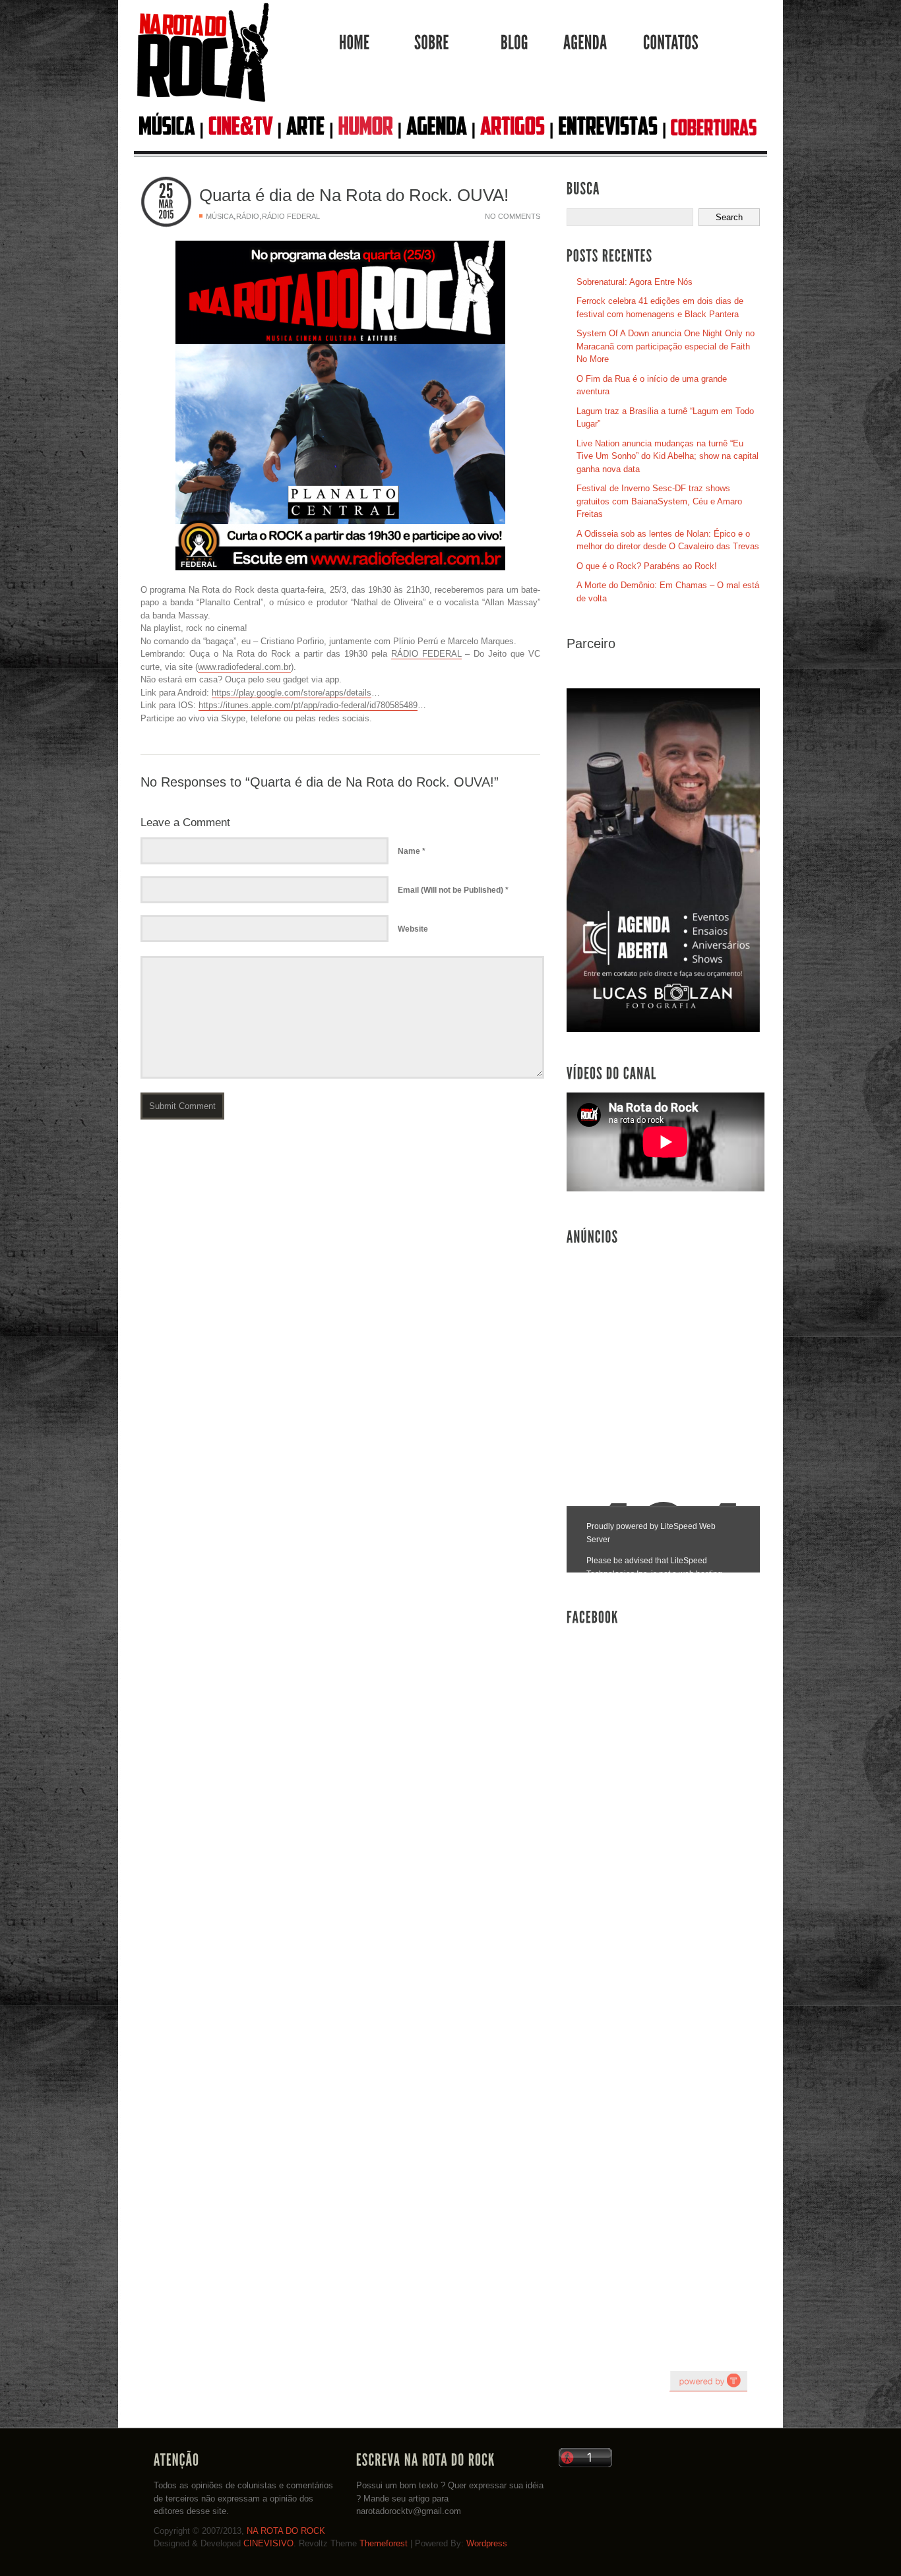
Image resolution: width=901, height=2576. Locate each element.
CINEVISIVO (268, 2543)
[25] (166, 192)
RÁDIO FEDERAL (426, 654)
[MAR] (166, 204)
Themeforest (384, 2543)
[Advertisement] (666, 1352)
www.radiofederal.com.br (244, 667)
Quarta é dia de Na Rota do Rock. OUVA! (354, 195)
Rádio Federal (291, 216)
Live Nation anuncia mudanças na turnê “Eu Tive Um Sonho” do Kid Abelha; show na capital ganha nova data (668, 456)
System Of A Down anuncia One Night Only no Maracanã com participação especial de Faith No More (666, 346)
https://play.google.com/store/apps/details (292, 693)
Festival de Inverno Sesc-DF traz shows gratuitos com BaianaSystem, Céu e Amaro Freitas (659, 501)
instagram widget (708, 2381)
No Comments (513, 216)
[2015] (166, 215)
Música (220, 216)
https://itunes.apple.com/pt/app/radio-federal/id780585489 (308, 705)
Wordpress (487, 2543)
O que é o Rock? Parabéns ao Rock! (647, 566)
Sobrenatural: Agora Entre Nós (635, 282)
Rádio (248, 216)
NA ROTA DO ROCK (286, 2531)
